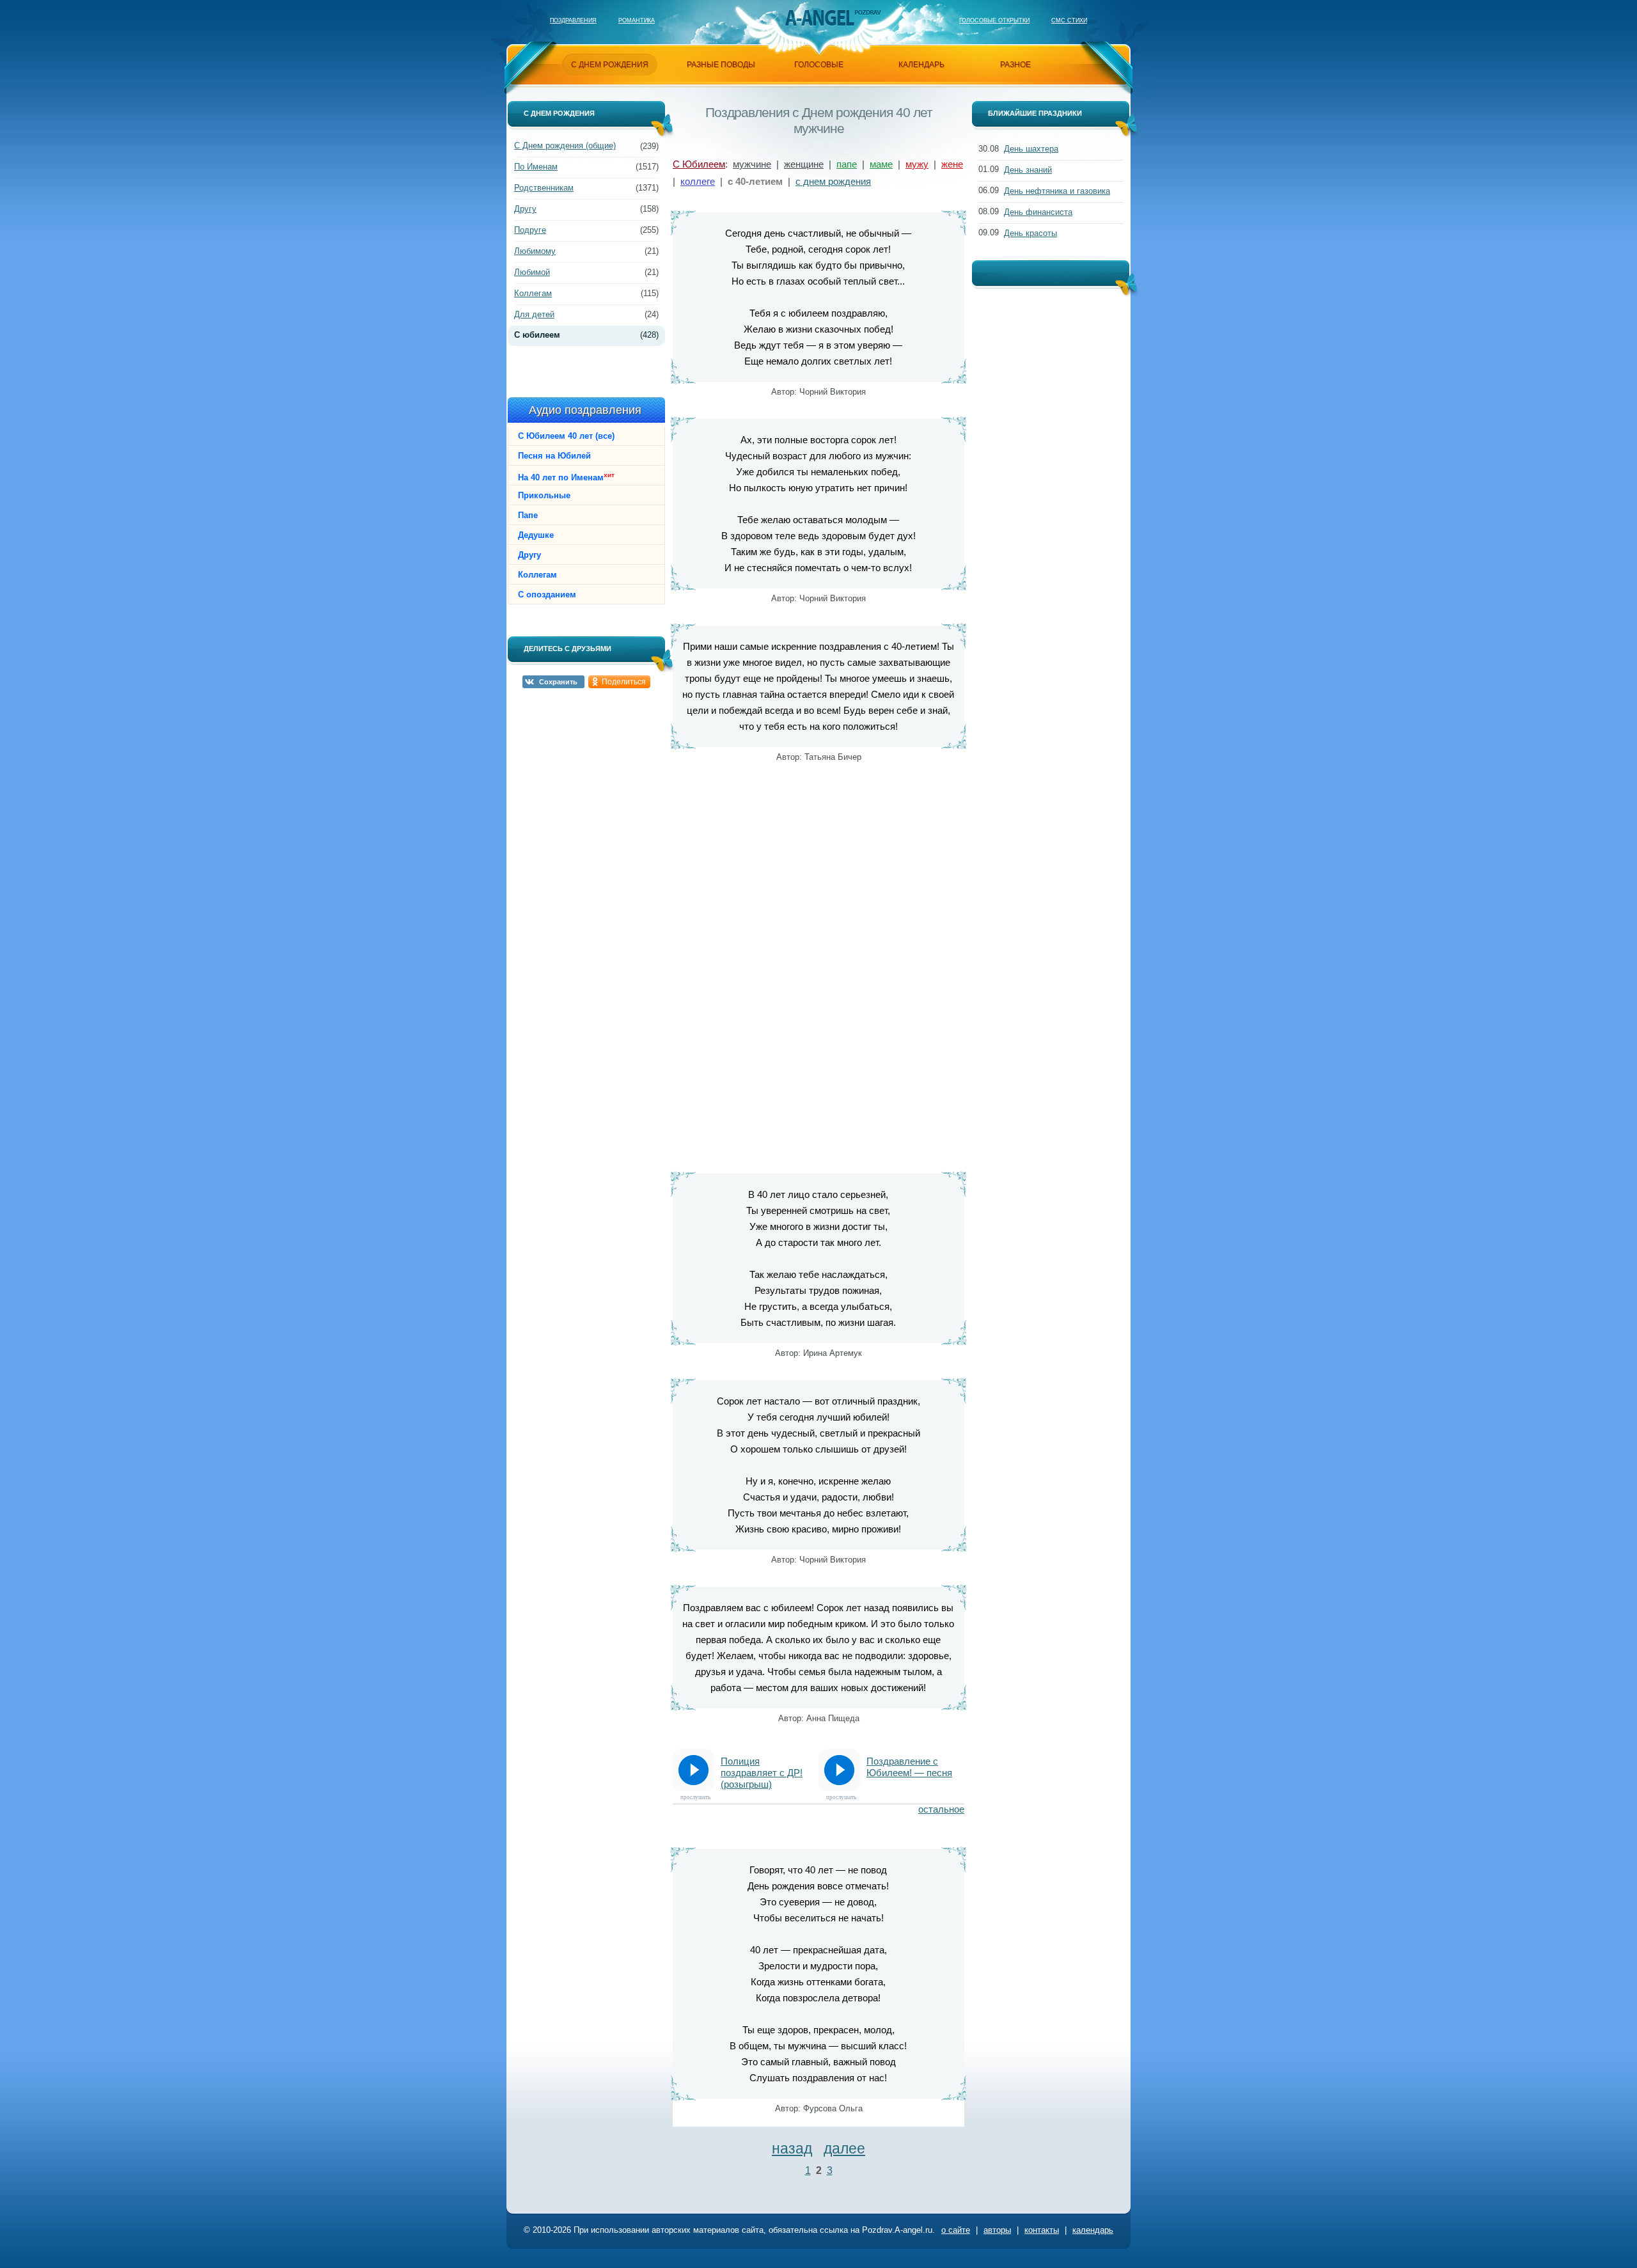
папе (847, 164)
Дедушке (536, 535)
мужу (917, 164)
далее (844, 2148)
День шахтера (1031, 149)
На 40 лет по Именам (566, 477)
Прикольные (544, 495)
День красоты (1030, 233)
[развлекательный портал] (819, 18)
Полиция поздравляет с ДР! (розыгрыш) (762, 1773)
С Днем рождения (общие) (565, 146)
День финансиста (1038, 212)
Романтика (637, 20)
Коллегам (533, 293)
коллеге (698, 181)
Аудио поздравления (585, 410)
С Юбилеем (699, 164)
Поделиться (624, 682)
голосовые (819, 65)
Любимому (535, 251)
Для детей (534, 314)
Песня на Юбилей (554, 456)
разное (1015, 65)
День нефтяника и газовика (1057, 191)
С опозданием (547, 595)
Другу (525, 209)
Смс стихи (1069, 20)
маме (881, 164)
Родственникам (544, 188)
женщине (804, 164)
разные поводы (721, 65)
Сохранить (558, 682)
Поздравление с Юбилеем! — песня (909, 1767)
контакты (1042, 2230)
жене (952, 164)
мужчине (752, 164)
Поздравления (573, 20)
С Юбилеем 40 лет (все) (566, 436)
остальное (941, 1809)
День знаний (1028, 170)
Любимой (532, 272)
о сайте (956, 2230)
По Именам (536, 167)
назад (792, 2148)
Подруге (530, 230)
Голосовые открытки (994, 20)
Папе (528, 515)
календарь (921, 65)
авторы (997, 2230)
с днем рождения (833, 181)
